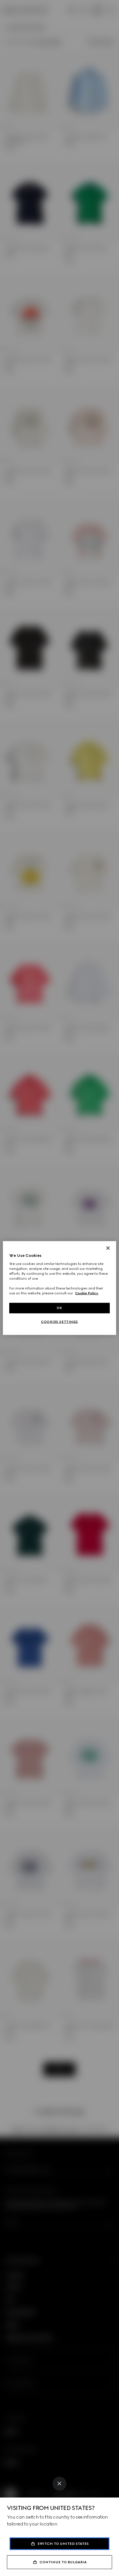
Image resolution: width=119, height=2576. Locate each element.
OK (59, 1308)
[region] (59, 1288)
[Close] (59, 2484)
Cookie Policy (87, 1293)
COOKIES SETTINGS (59, 1322)
